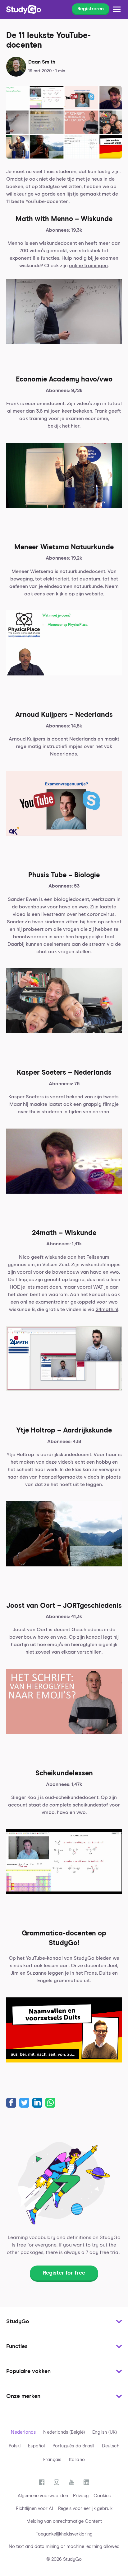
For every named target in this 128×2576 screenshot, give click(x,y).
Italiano (77, 2460)
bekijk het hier (64, 426)
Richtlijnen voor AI (34, 2509)
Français (52, 2460)
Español (36, 2446)
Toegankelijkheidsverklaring (64, 2534)
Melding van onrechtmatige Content (64, 2521)
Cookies (102, 2496)
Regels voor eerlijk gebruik (85, 2509)
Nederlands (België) (64, 2432)
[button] (64, 2322)
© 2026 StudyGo (64, 2559)
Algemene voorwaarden (43, 2496)
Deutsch (111, 2446)
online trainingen (88, 266)
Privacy (81, 2496)
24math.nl (107, 1309)
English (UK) (105, 2432)
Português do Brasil (73, 2446)
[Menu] (117, 9)
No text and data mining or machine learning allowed (64, 2547)
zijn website (90, 594)
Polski (15, 2446)
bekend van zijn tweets (92, 1097)
